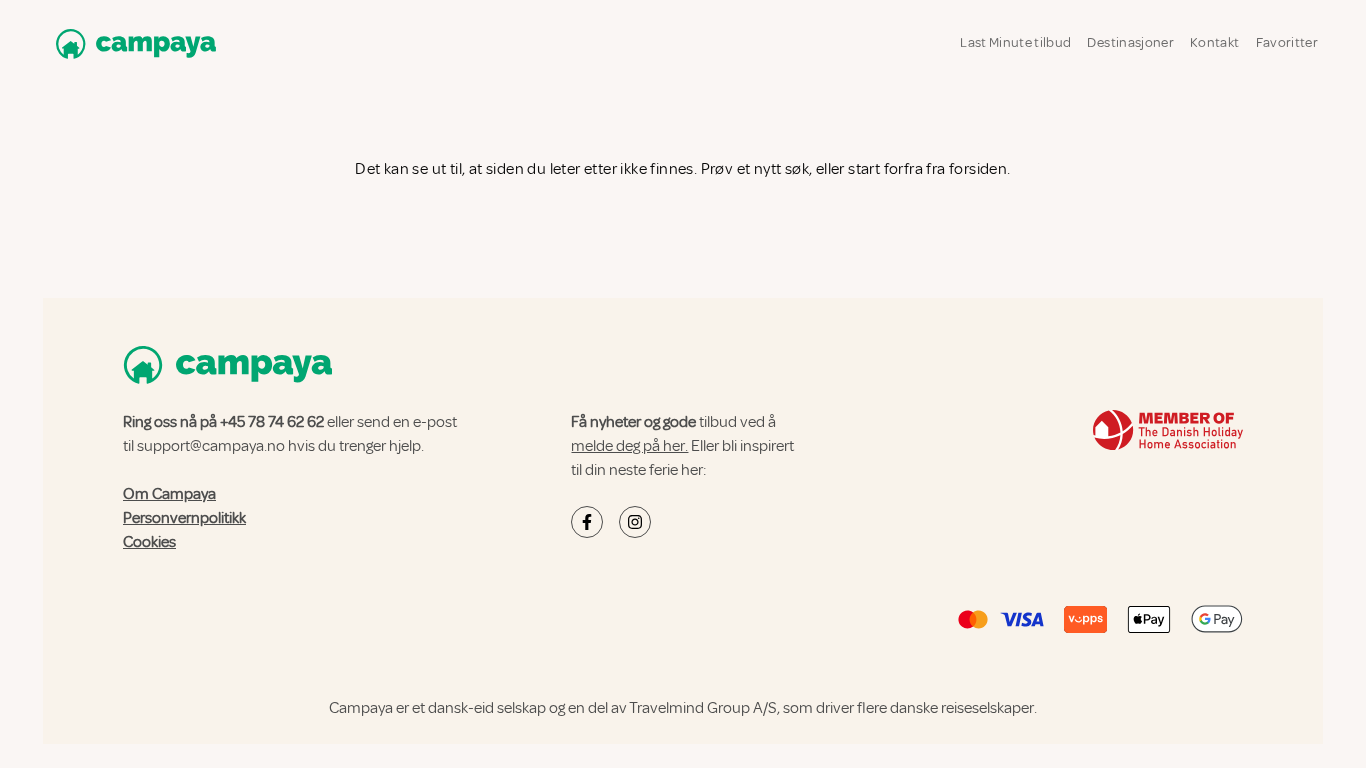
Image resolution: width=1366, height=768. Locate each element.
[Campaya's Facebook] (587, 522)
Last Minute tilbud (1015, 42)
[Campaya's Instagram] (635, 522)
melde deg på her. (629, 446)
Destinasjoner (1130, 42)
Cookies (149, 542)
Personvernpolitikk (184, 518)
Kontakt (1214, 42)
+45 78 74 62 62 (272, 422)
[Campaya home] (132, 43)
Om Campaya (169, 494)
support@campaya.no (211, 446)
